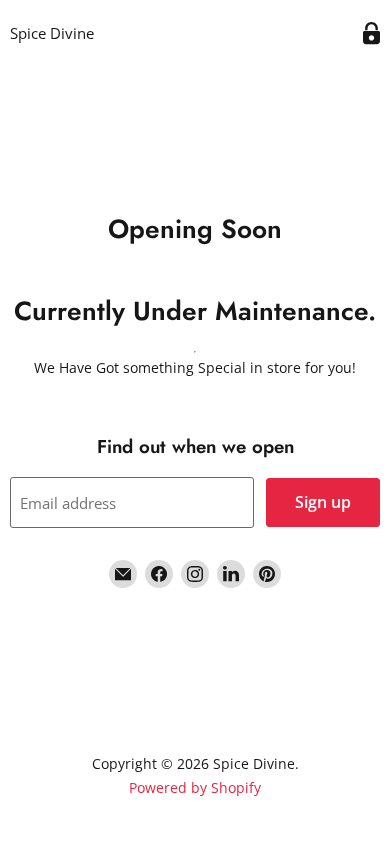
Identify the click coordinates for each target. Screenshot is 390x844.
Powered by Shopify (195, 787)
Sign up (323, 502)
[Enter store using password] (371, 33)
